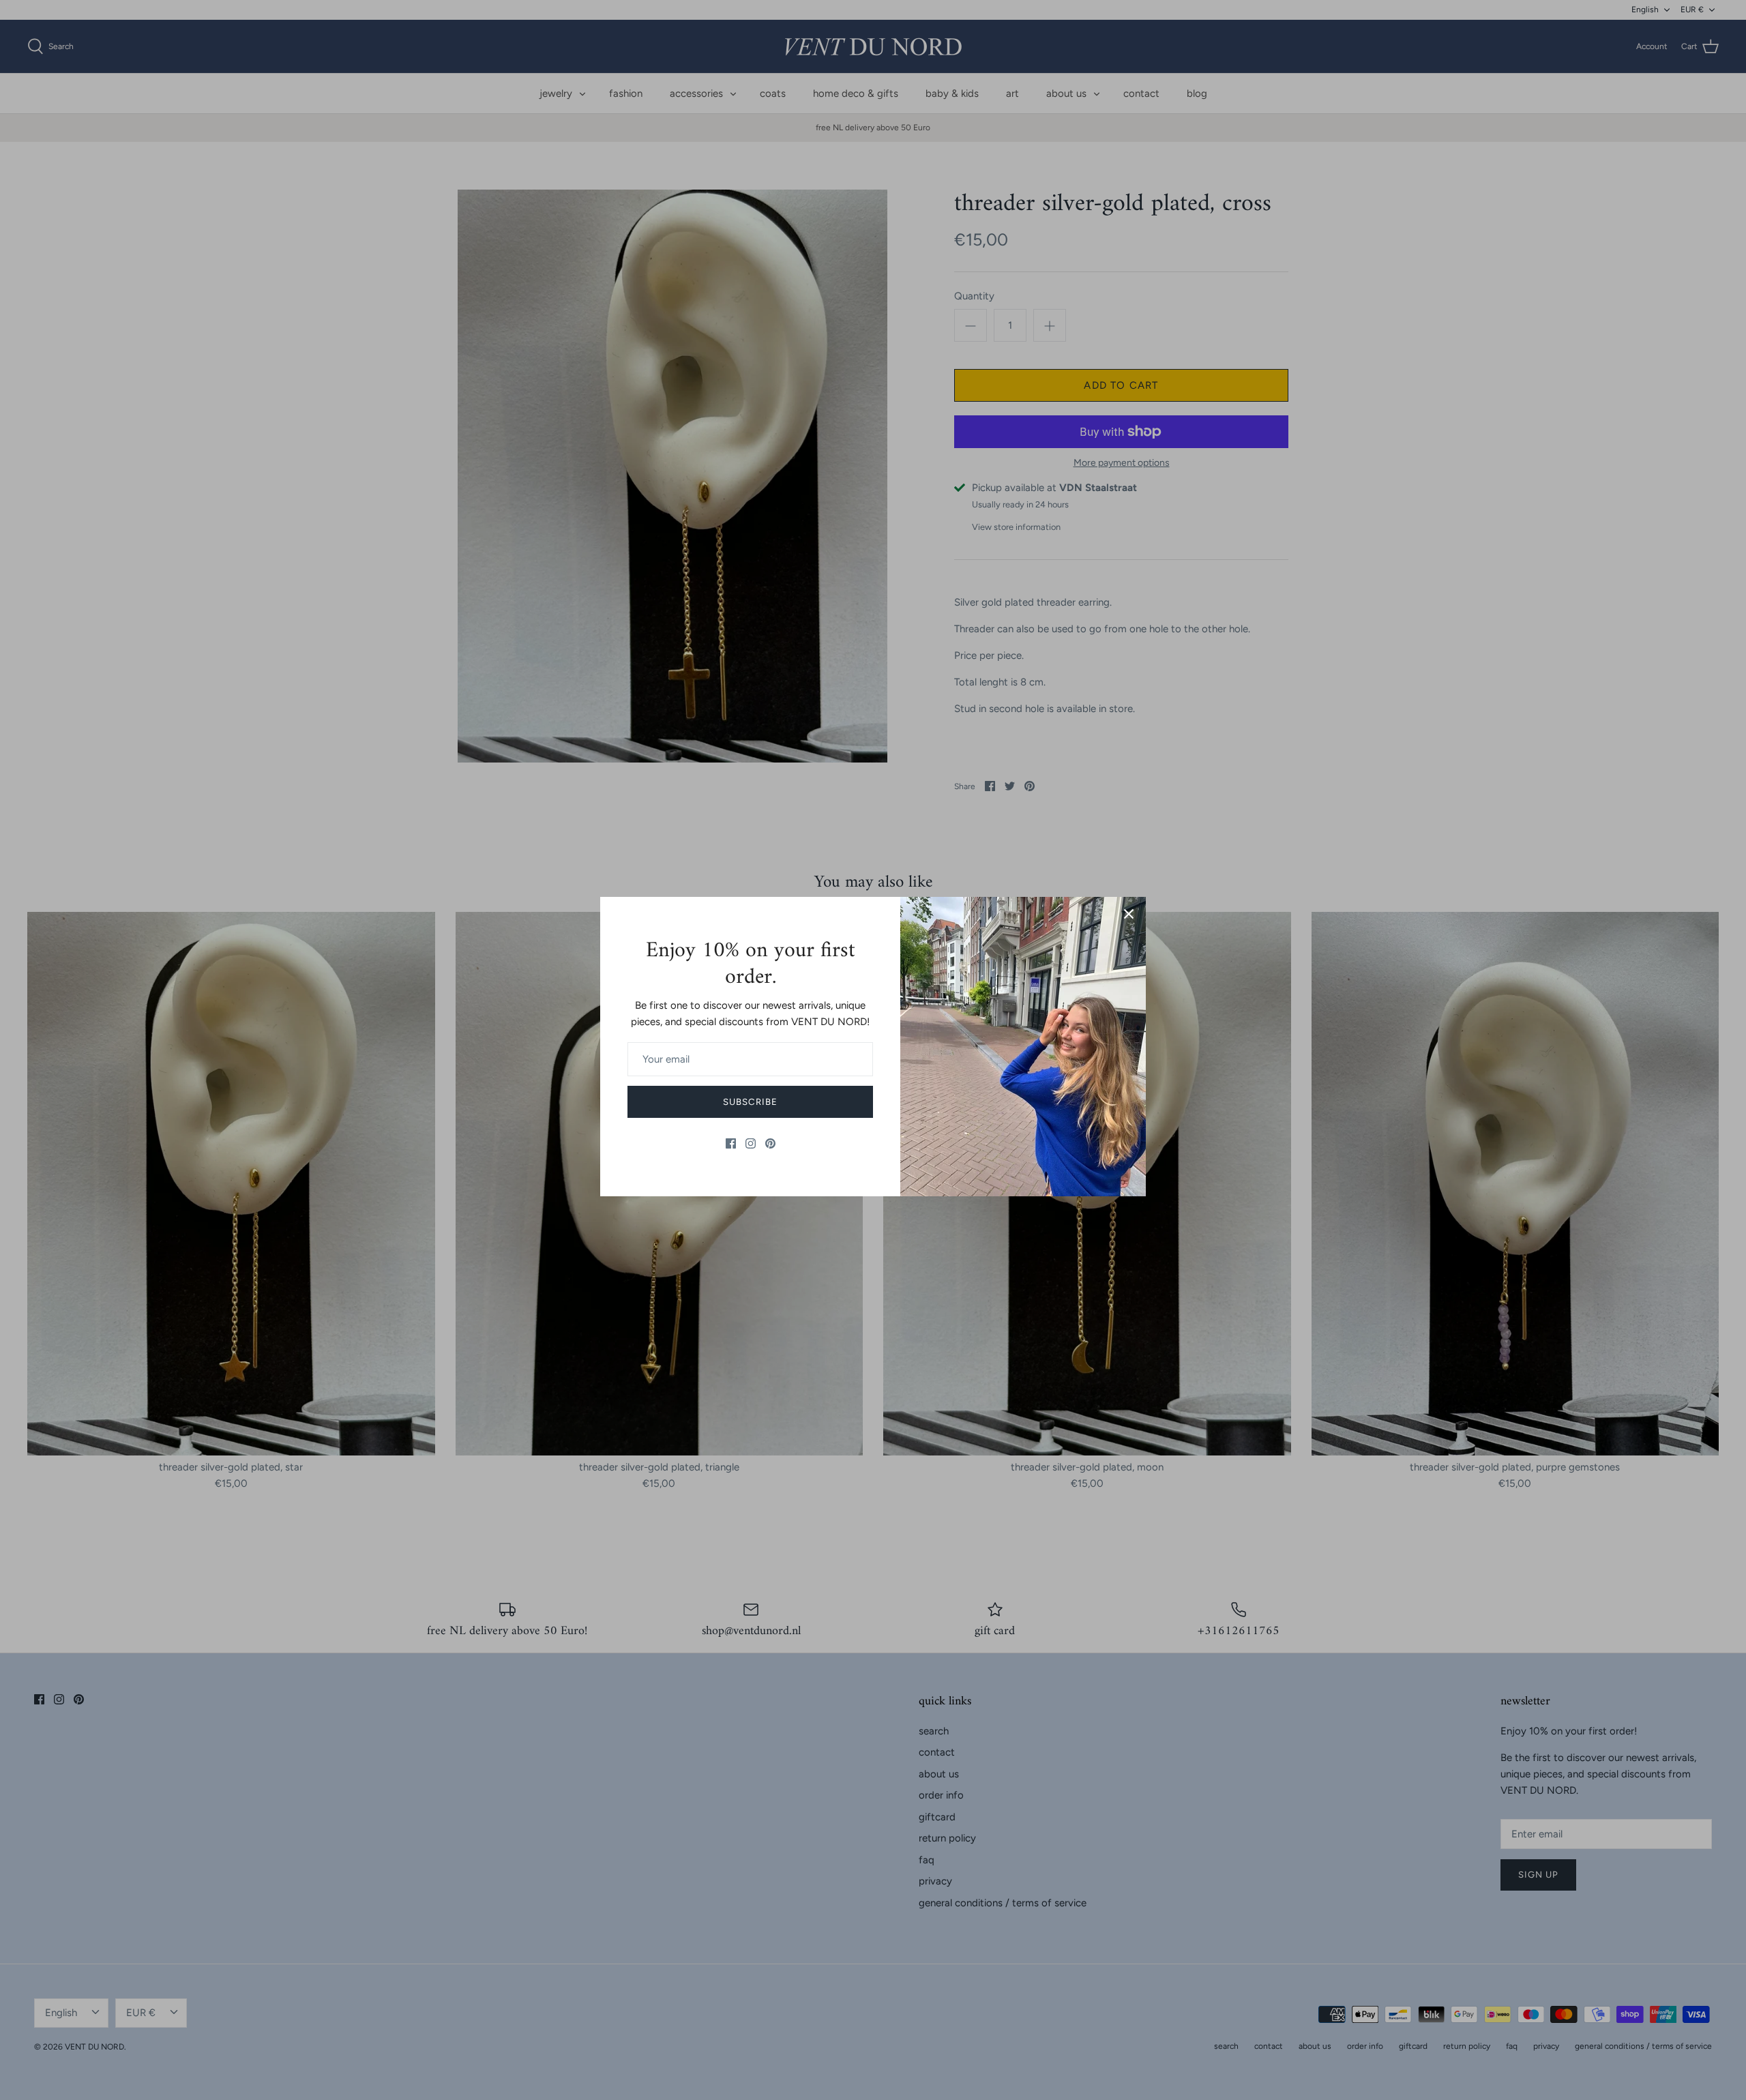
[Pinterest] (770, 1143)
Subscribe (750, 1102)
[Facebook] (731, 1143)
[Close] (1129, 914)
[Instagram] (751, 1143)
